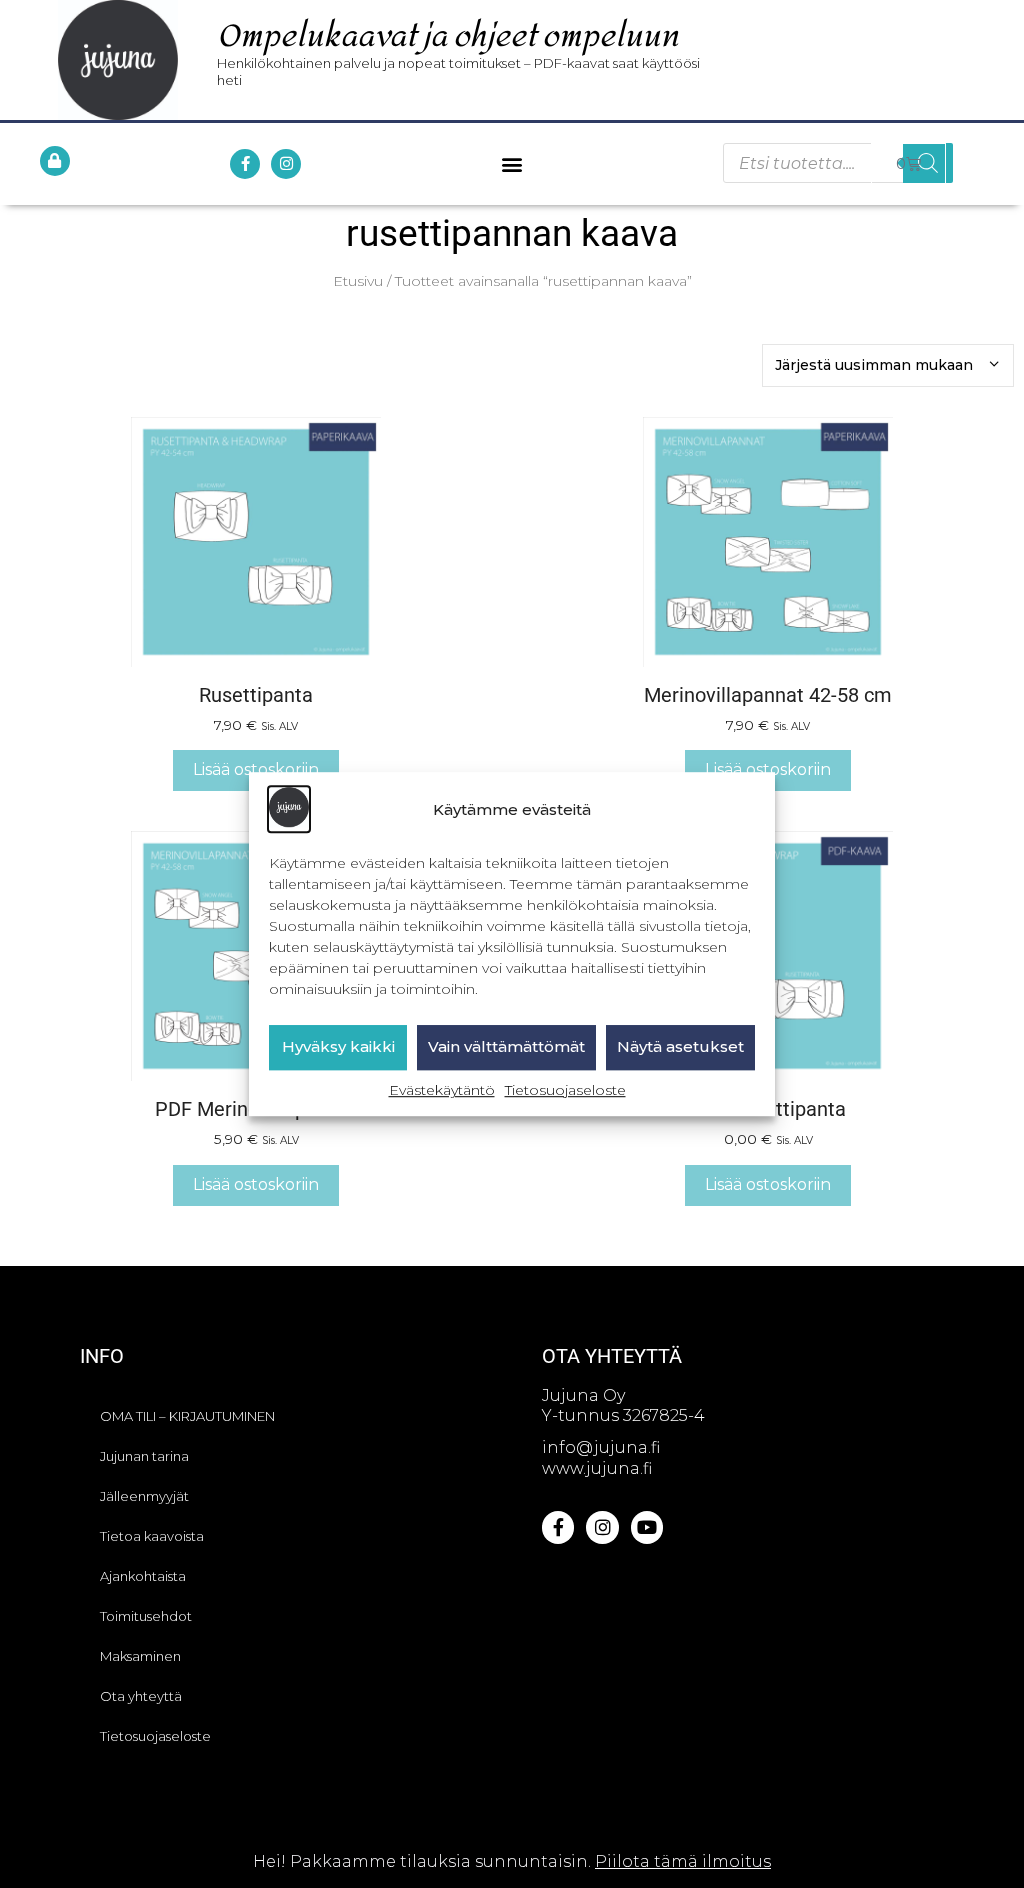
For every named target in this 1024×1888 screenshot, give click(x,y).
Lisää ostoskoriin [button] (256, 769)
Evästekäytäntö (442, 1090)
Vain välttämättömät (506, 1047)
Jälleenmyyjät (144, 1496)
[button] (511, 163)
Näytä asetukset (680, 1047)
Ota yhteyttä (141, 1696)
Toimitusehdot (146, 1616)
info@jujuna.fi (601, 1447)
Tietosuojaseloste (565, 1090)
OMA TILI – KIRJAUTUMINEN (187, 1416)
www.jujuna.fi (597, 1468)
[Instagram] (286, 164)
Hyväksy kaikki (338, 1047)
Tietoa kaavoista (152, 1536)
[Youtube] (647, 1527)
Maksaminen (140, 1656)
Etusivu (358, 281)
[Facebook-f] (245, 164)
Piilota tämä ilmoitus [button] (683, 1861)
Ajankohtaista (143, 1576)
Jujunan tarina (144, 1456)
